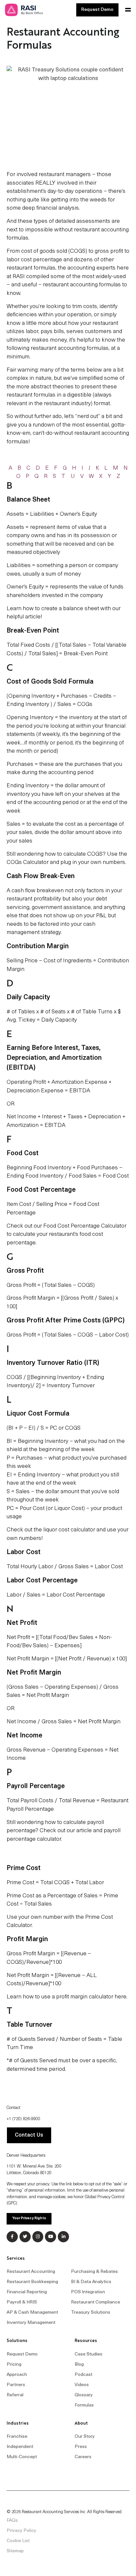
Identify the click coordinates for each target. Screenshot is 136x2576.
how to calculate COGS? (75, 854)
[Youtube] (51, 2237)
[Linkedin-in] (63, 2237)
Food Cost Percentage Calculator (85, 1226)
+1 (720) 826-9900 (23, 2119)
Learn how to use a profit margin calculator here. (67, 1997)
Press (81, 2447)
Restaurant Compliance (96, 2302)
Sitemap (15, 2551)
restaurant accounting (102, 433)
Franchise (17, 2437)
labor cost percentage (34, 260)
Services (16, 2259)
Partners (16, 2385)
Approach (17, 2375)
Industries (18, 2423)
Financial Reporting (27, 2292)
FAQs (12, 2521)
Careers (83, 2457)
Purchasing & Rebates (94, 2272)
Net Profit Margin (99, 1722)
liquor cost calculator (69, 1530)
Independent (20, 2447)
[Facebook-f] (12, 2237)
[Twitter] (25, 2237)
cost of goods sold (45, 251)
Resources (86, 2341)
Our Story (85, 2437)
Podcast (84, 2375)
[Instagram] (38, 2237)
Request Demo (22, 2354)
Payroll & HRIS (22, 2302)
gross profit (109, 251)
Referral (15, 2395)
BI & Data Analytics (91, 2282)
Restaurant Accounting (31, 2272)
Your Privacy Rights (29, 2218)
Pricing (14, 2365)
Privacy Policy (21, 2531)
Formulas (84, 2405)
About (81, 2423)
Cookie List (18, 2541)
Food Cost (23, 1154)
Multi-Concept (22, 2457)
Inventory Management (31, 2323)
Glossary (84, 2395)
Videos (82, 2385)
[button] (127, 10)
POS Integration (88, 2292)
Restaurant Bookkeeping (32, 2282)
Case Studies (88, 2354)
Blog (79, 2365)
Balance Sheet (28, 500)
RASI (19, 277)
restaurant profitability (34, 899)
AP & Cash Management (32, 2313)
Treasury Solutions (91, 2313)
